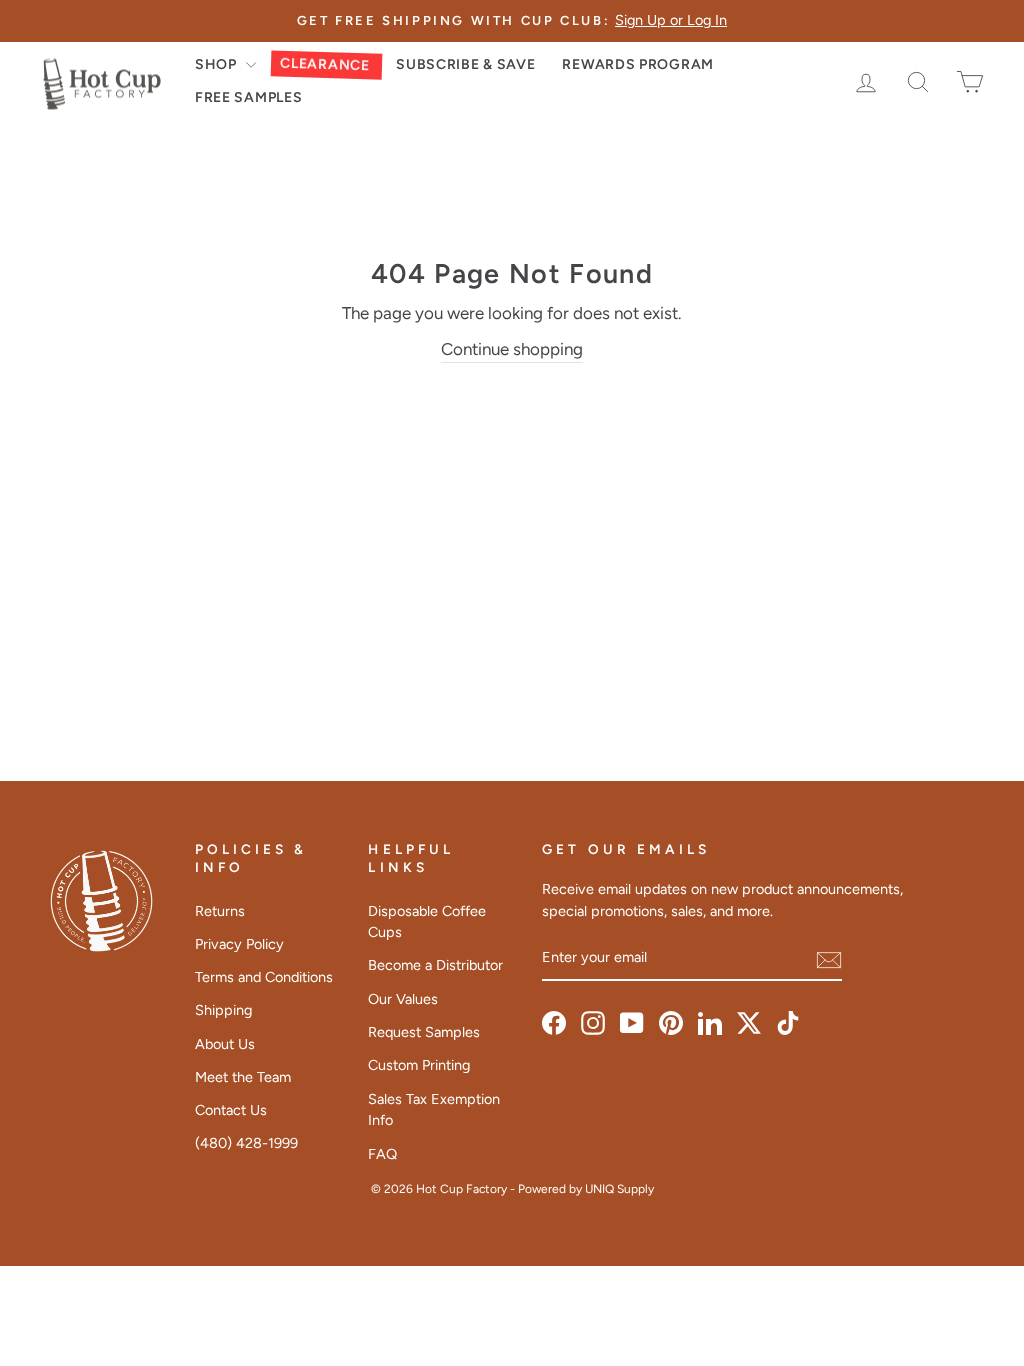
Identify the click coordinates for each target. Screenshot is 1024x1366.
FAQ (382, 1154)
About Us (225, 1044)
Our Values (403, 999)
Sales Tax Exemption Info (434, 1110)
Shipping (223, 1010)
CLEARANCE (325, 64)
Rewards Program (638, 64)
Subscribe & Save (465, 64)
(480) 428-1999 (246, 1143)
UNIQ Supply (619, 1189)
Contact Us (231, 1110)
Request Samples (424, 1032)
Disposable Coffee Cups (427, 922)
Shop (218, 64)
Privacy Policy (239, 944)
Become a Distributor (435, 965)
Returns (220, 911)
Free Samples (248, 97)
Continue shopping (512, 349)
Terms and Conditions (264, 977)
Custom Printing (419, 1065)
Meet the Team (243, 1077)
